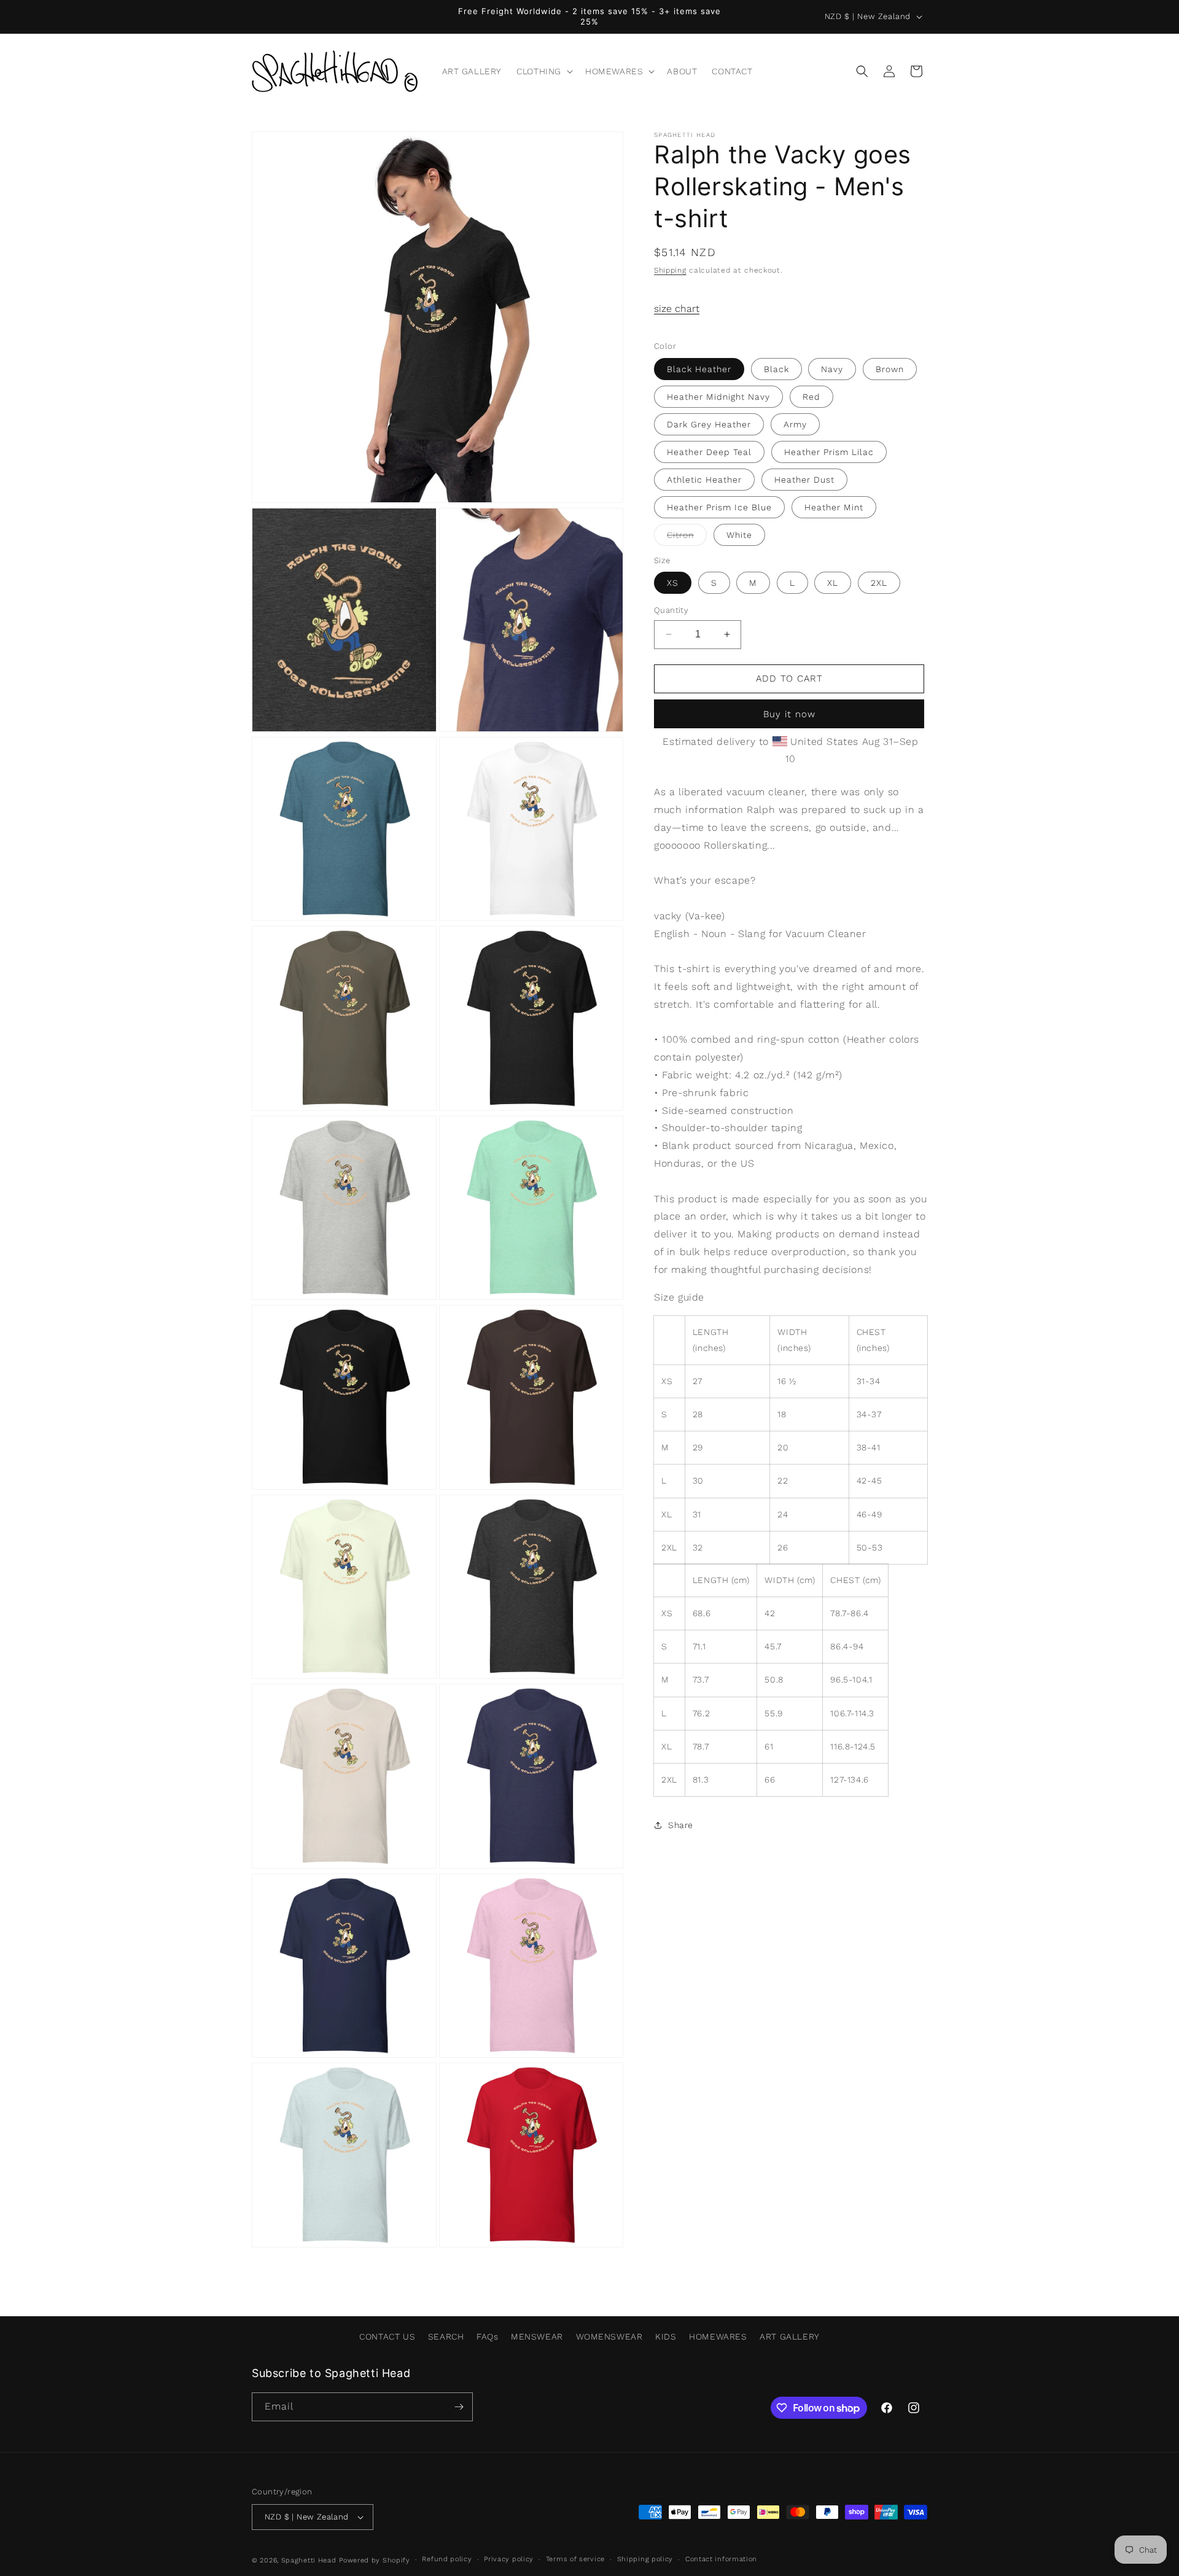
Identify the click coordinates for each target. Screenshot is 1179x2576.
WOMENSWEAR (609, 2337)
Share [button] (681, 1825)
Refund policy (447, 2559)
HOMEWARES (718, 2337)
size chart (677, 309)
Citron (687, 538)
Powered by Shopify (375, 2560)
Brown (890, 369)
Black (776, 369)
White (739, 535)
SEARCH (446, 2337)
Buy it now (789, 714)
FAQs (487, 2337)
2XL (879, 583)
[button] (543, 71)
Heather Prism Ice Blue (719, 507)
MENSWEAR (537, 2337)
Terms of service (575, 2559)
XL (833, 583)
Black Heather (699, 369)
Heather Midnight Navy (718, 397)
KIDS (666, 2337)
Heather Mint (834, 507)
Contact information (721, 2559)
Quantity (671, 610)
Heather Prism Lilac (829, 452)
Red (811, 397)
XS (673, 583)
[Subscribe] (459, 2407)
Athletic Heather (704, 480)
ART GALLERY (790, 2337)
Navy (832, 369)
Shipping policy (645, 2559)
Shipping (670, 270)
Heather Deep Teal (709, 452)
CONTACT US (387, 2337)
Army (795, 424)
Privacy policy (509, 2559)
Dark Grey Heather (709, 424)
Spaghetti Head (309, 2560)
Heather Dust (804, 480)
